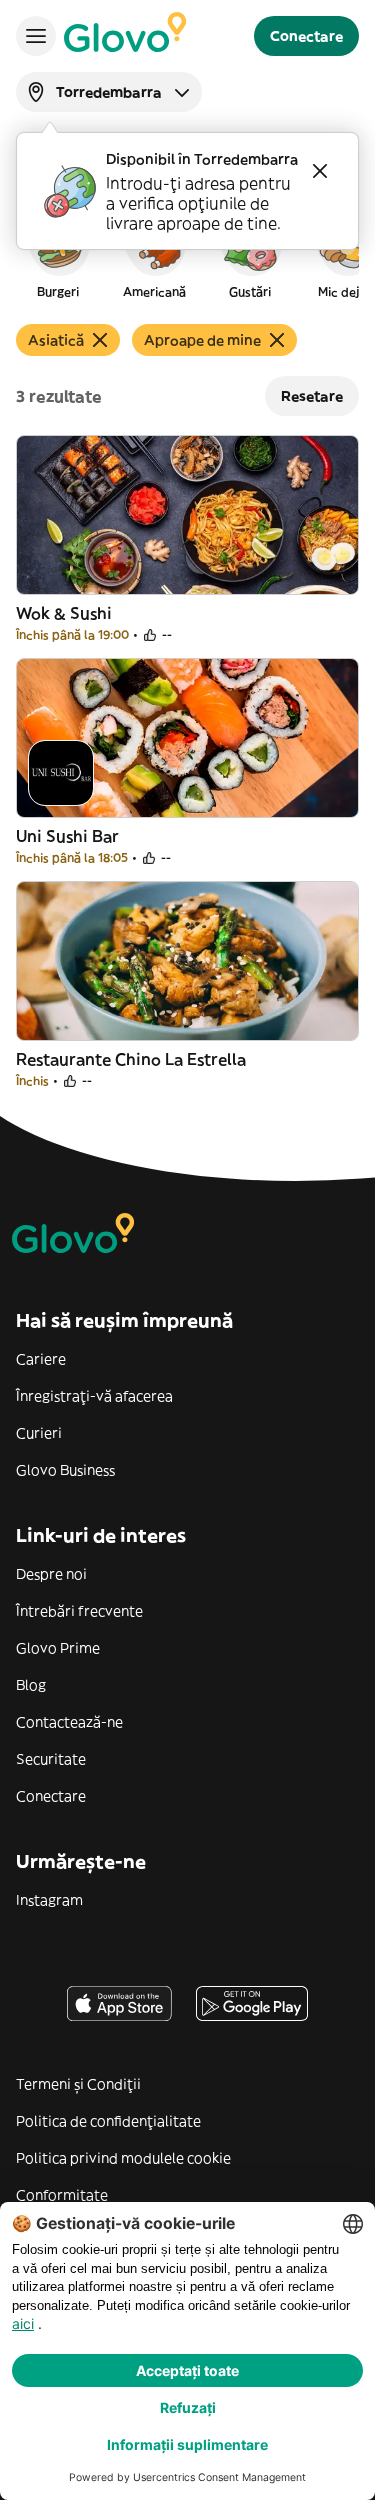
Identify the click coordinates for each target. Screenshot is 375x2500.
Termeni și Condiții (78, 2084)
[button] (58, 254)
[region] (187, 254)
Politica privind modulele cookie (123, 2158)
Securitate (51, 1759)
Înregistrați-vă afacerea (94, 1396)
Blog (31, 1685)
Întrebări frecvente (79, 1611)
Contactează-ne (69, 1722)
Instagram (49, 1900)
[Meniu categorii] (36, 36)
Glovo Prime (58, 1648)
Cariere (41, 1359)
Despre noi (51, 1574)
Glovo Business (65, 1470)
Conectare (51, 1796)
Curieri (39, 1433)
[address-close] (320, 171)
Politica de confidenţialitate (108, 2121)
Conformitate (62, 2195)
